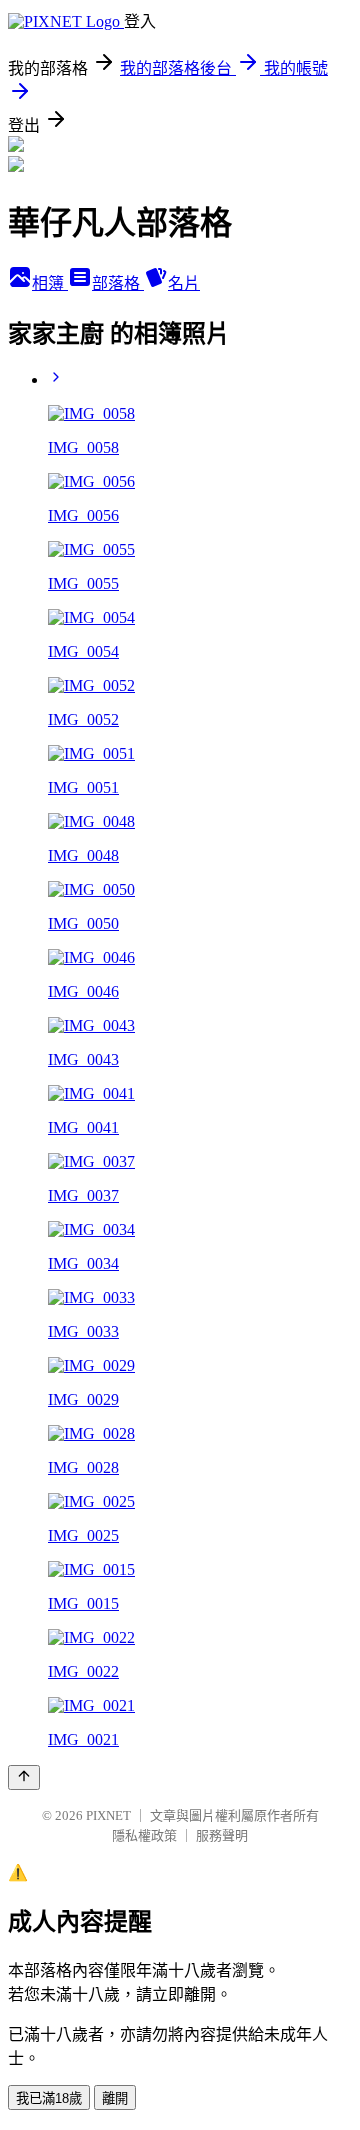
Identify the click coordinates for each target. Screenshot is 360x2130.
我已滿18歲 (49, 2098)
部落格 (118, 283)
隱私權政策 (144, 1835)
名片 (184, 283)
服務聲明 (222, 1835)
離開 (115, 2098)
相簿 (50, 283)
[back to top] (24, 1777)
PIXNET (108, 1815)
